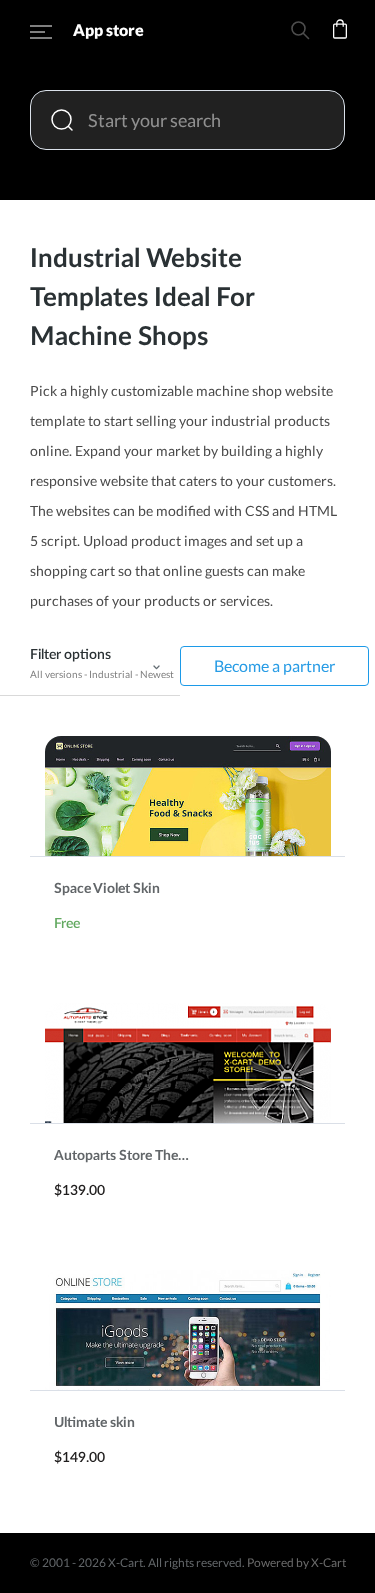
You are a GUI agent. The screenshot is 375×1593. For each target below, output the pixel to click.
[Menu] (41, 35)
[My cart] (340, 42)
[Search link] (300, 33)
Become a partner (274, 665)
